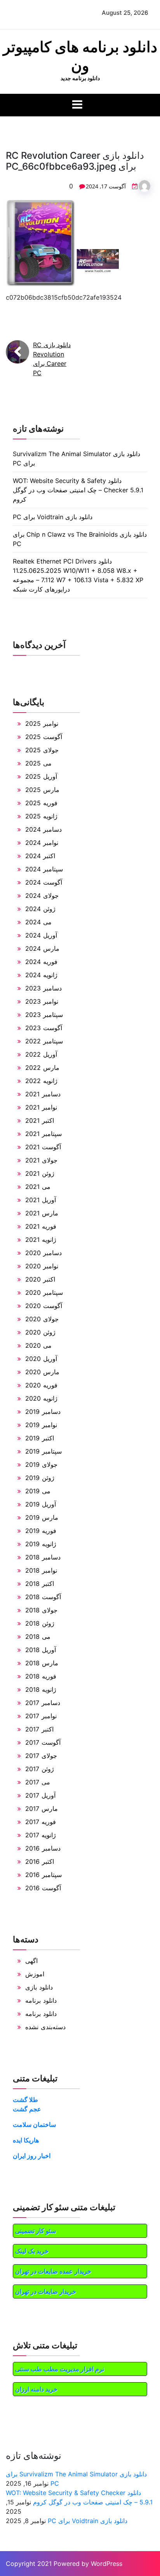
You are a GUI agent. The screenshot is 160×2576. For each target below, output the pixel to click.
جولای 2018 (41, 1610)
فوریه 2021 (41, 1226)
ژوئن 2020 (40, 1332)
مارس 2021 (42, 1213)
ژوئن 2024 (40, 909)
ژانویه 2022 (41, 1081)
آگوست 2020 (44, 1306)
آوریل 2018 (41, 1650)
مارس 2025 (42, 790)
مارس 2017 (42, 1809)
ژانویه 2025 (41, 816)
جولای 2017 (41, 1756)
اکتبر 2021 (40, 1120)
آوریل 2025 (41, 776)
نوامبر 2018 (41, 1570)
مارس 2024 (42, 948)
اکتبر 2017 (39, 1729)
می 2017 (38, 1782)
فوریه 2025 (41, 803)
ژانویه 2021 (41, 1240)
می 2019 (38, 1491)
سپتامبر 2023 (44, 1015)
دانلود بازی (39, 1987)
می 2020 (38, 1345)
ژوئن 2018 (40, 1623)
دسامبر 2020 (43, 1253)
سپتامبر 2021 (43, 1134)
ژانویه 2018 (41, 1689)
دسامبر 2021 (43, 1094)
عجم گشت (27, 2109)
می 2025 (38, 763)
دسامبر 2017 (43, 1703)
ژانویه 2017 (41, 1835)
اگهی (31, 1961)
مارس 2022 (42, 1068)
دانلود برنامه (41, 2000)
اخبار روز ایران (32, 2156)
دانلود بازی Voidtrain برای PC (53, 517)
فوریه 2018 (41, 1676)
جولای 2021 (41, 1160)
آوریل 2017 (40, 1795)
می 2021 (38, 1187)
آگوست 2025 (44, 737)
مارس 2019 (42, 1517)
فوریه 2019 (41, 1531)
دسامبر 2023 (43, 988)
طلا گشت (25, 2100)
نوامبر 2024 (42, 843)
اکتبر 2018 (40, 1584)
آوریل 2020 (41, 1359)
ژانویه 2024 (41, 975)
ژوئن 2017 (40, 1769)
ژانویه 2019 (41, 1544)
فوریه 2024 (41, 962)
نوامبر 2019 (41, 1425)
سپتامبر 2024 (44, 869)
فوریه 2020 (41, 1385)
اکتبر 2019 (40, 1438)
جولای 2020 (42, 1319)
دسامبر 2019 (43, 1412)
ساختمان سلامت (34, 2125)
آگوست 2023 (44, 1028)
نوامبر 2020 (42, 1266)
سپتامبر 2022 (44, 1041)
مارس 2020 (42, 1372)
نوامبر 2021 (41, 1107)
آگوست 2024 (44, 882)
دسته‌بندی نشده (45, 2027)
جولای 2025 (42, 750)
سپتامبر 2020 (44, 1292)
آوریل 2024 (41, 935)
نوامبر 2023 (42, 1001)
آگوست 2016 (43, 1888)
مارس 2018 (42, 1663)
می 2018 (38, 1637)
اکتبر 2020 (40, 1279)
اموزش (35, 1974)
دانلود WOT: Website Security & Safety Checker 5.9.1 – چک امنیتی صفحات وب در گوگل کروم (78, 490)
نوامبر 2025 (42, 723)
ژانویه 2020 (41, 1398)
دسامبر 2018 (43, 1557)
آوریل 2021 (41, 1200)
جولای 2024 (42, 896)
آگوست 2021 (43, 1147)
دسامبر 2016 (43, 1848)
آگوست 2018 (43, 1597)
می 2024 (38, 922)
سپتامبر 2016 (43, 1875)
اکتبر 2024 (40, 856)
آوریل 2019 (41, 1504)
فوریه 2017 (41, 1822)
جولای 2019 (41, 1464)
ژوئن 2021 (40, 1173)
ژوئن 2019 (40, 1478)
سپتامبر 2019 (43, 1451)
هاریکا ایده (26, 2140)
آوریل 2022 (41, 1054)
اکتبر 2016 (40, 1861)
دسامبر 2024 (43, 829)
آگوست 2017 (43, 1742)
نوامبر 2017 (41, 1716)
